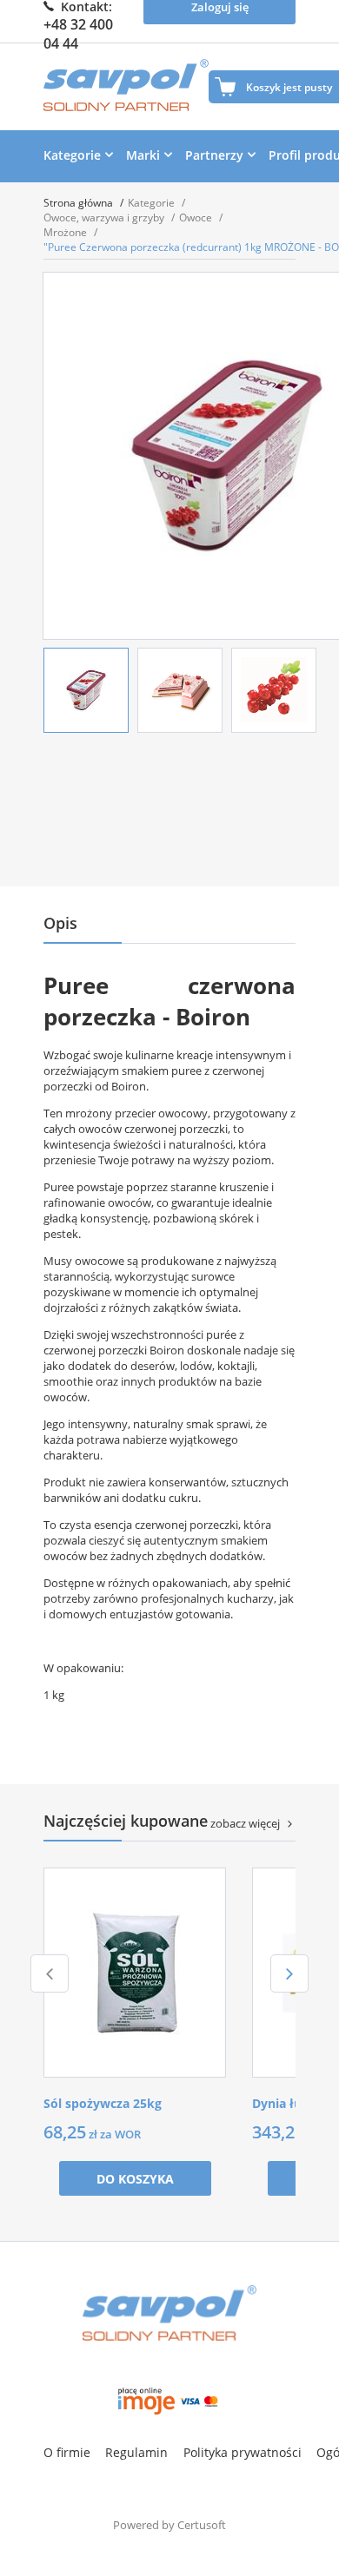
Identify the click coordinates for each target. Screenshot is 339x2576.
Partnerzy (214, 155)
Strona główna (80, 203)
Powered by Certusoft (169, 2525)
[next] (289, 1973)
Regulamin (136, 2452)
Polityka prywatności (243, 2452)
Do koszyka (135, 2179)
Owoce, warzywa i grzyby (105, 217)
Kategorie (72, 155)
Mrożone (66, 232)
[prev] (50, 1973)
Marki (143, 155)
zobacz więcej (245, 1823)
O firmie (67, 2452)
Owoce (197, 217)
